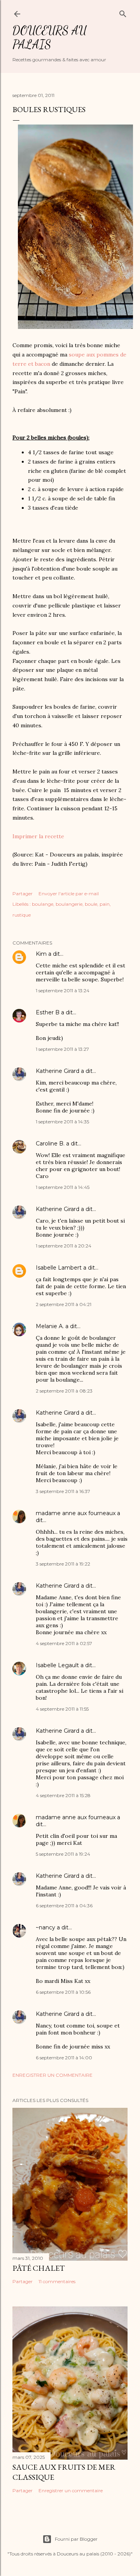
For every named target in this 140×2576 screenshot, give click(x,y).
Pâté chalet (39, 2268)
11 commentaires (57, 2281)
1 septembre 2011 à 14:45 (63, 1187)
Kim (41, 954)
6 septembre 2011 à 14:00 (64, 2058)
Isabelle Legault (57, 1665)
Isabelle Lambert (59, 1268)
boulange (43, 904)
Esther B (48, 1012)
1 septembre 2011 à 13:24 (63, 990)
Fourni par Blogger (76, 2539)
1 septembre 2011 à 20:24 (64, 1246)
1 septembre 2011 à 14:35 (62, 1122)
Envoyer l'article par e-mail (69, 894)
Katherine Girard (58, 1071)
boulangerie (69, 904)
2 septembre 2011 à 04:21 (64, 1304)
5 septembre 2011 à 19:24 (63, 1854)
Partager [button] (23, 894)
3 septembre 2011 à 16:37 (63, 1491)
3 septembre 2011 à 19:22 (63, 1564)
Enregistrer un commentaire (52, 2075)
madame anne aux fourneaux (76, 1513)
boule (91, 904)
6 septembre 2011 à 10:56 (63, 1992)
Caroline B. (50, 1144)
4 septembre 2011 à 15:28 (63, 1795)
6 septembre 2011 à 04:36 (64, 1906)
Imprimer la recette (38, 836)
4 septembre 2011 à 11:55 (62, 1709)
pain (105, 904)
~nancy (45, 1927)
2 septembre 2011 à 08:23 (64, 1391)
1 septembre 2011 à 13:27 (62, 1049)
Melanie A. (50, 1326)
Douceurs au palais (50, 37)
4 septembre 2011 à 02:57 (64, 1643)
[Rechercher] (123, 12)
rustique (22, 915)
